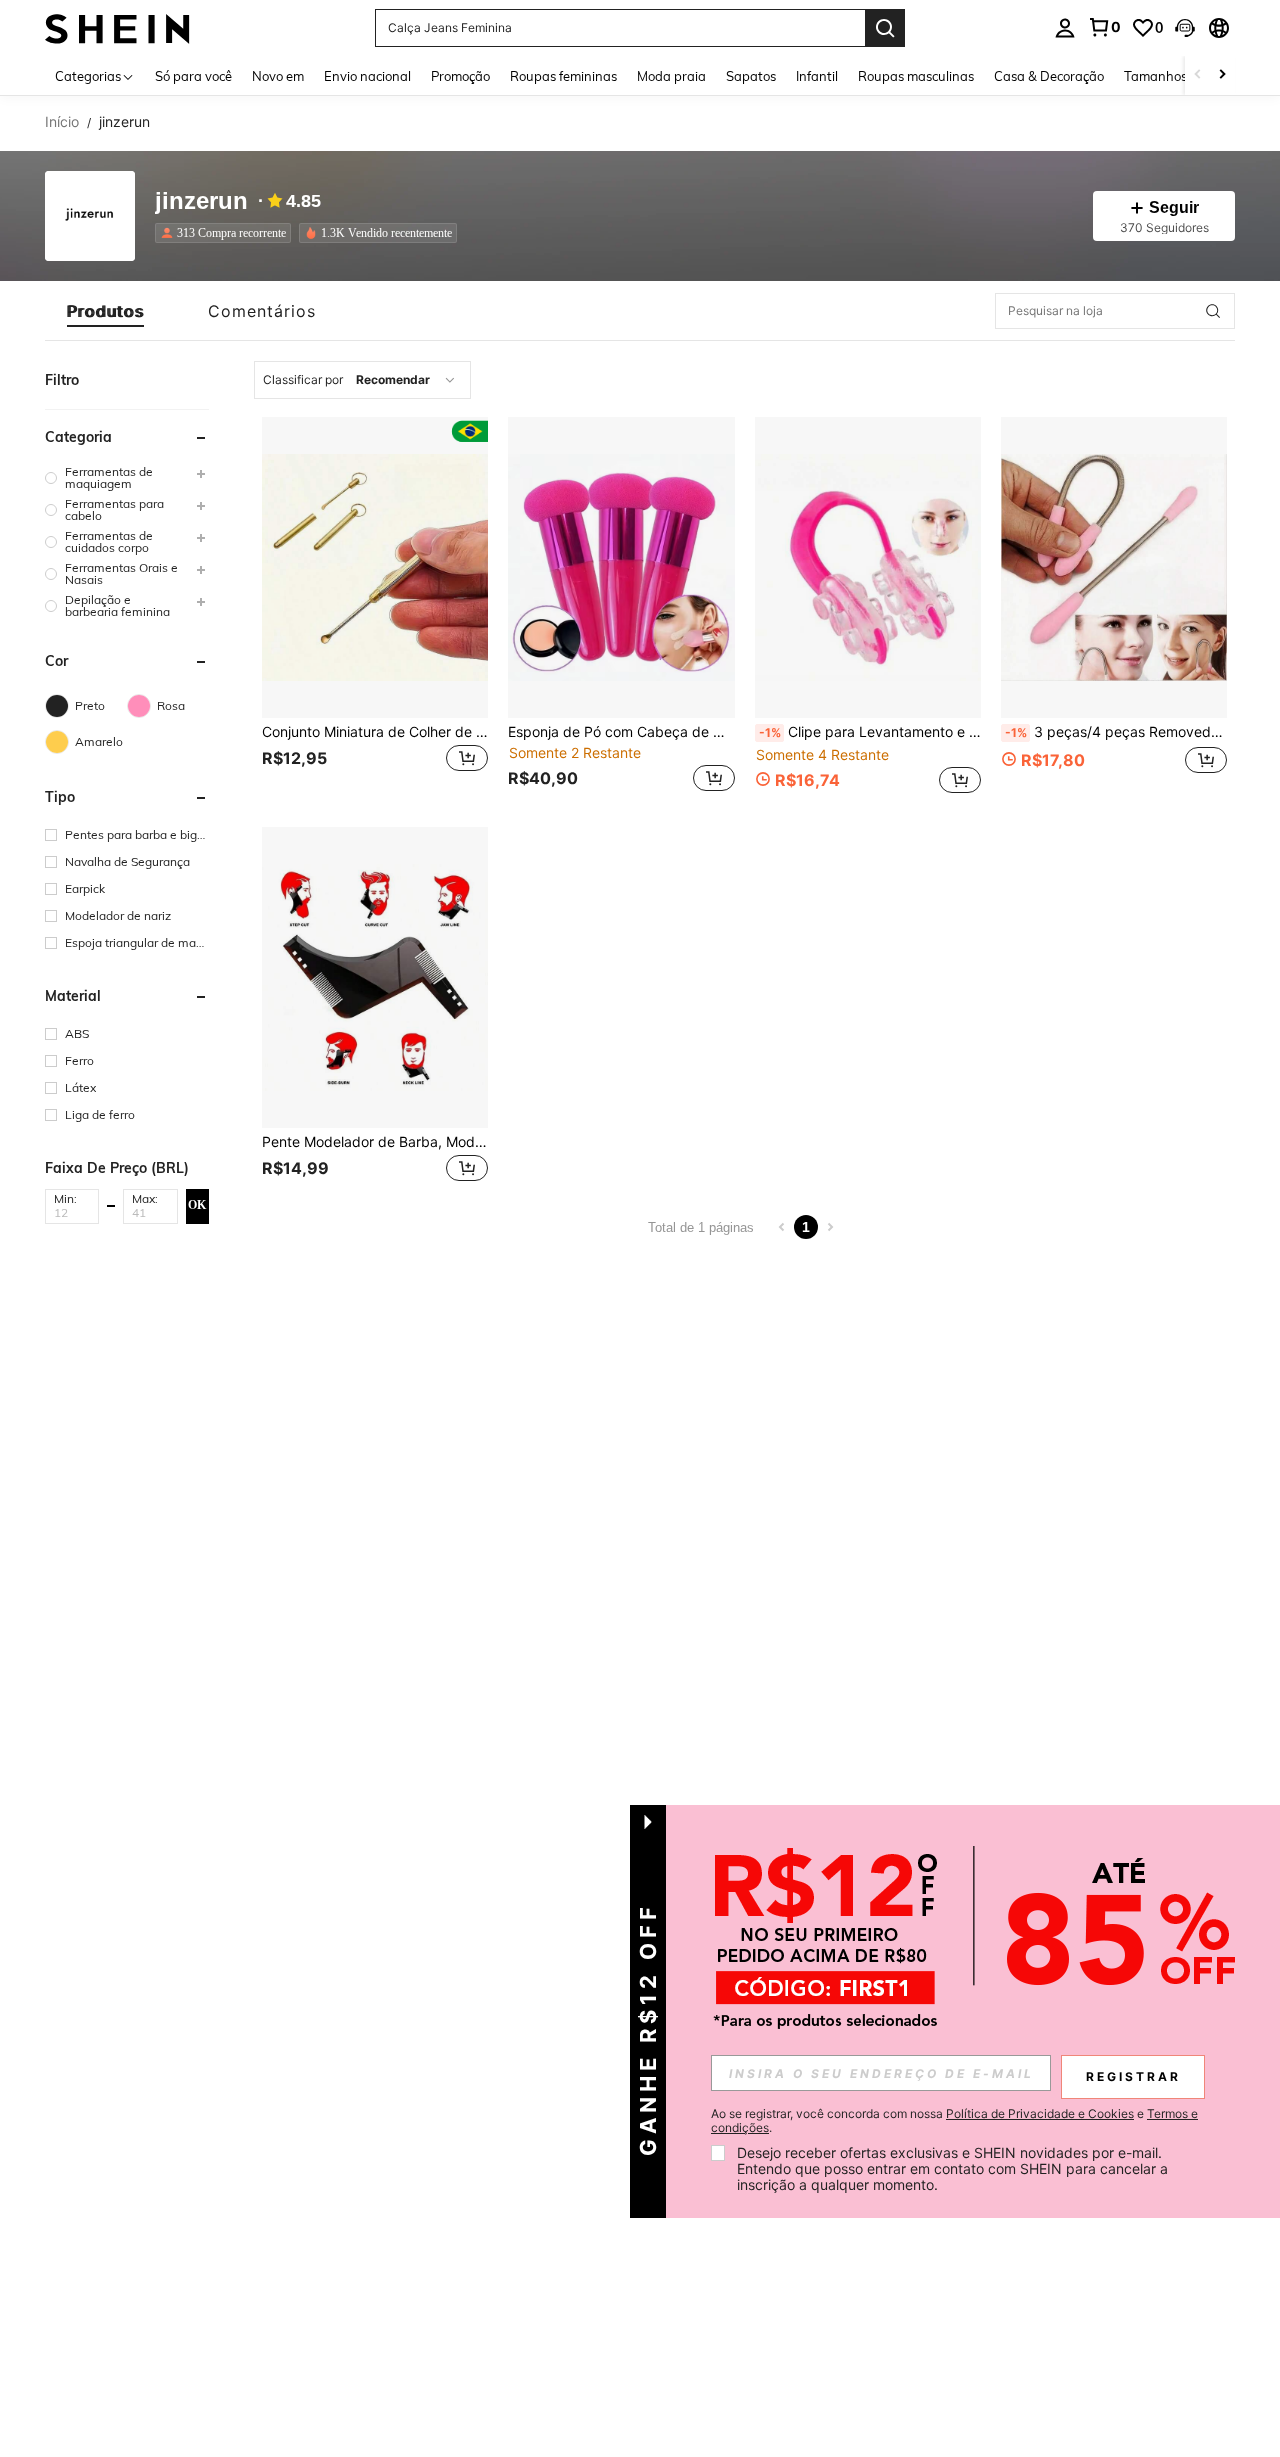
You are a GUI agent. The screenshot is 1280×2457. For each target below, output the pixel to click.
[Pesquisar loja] (1213, 311)
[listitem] (227, 233)
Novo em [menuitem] (278, 76)
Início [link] (62, 122)
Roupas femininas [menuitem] (563, 76)
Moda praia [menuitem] (671, 76)
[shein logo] (117, 27)
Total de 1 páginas (701, 1227)
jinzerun (201, 201)
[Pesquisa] (885, 28)
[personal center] (1065, 28)
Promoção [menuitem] (460, 76)
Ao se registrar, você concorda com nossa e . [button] (954, 2121)
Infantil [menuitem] (817, 76)
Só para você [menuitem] (193, 76)
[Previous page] (782, 1227)
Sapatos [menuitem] (751, 76)
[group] (127, 478)
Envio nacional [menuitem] (367, 76)
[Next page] (830, 1227)
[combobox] (362, 380)
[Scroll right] (1222, 75)
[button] (1185, 28)
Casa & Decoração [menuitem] (1049, 76)
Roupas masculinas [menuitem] (916, 76)
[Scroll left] (1198, 75)
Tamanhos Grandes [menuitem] (1183, 76)
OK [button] (197, 1205)
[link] (1104, 27)
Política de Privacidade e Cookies (1040, 2113)
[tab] (105, 311)
